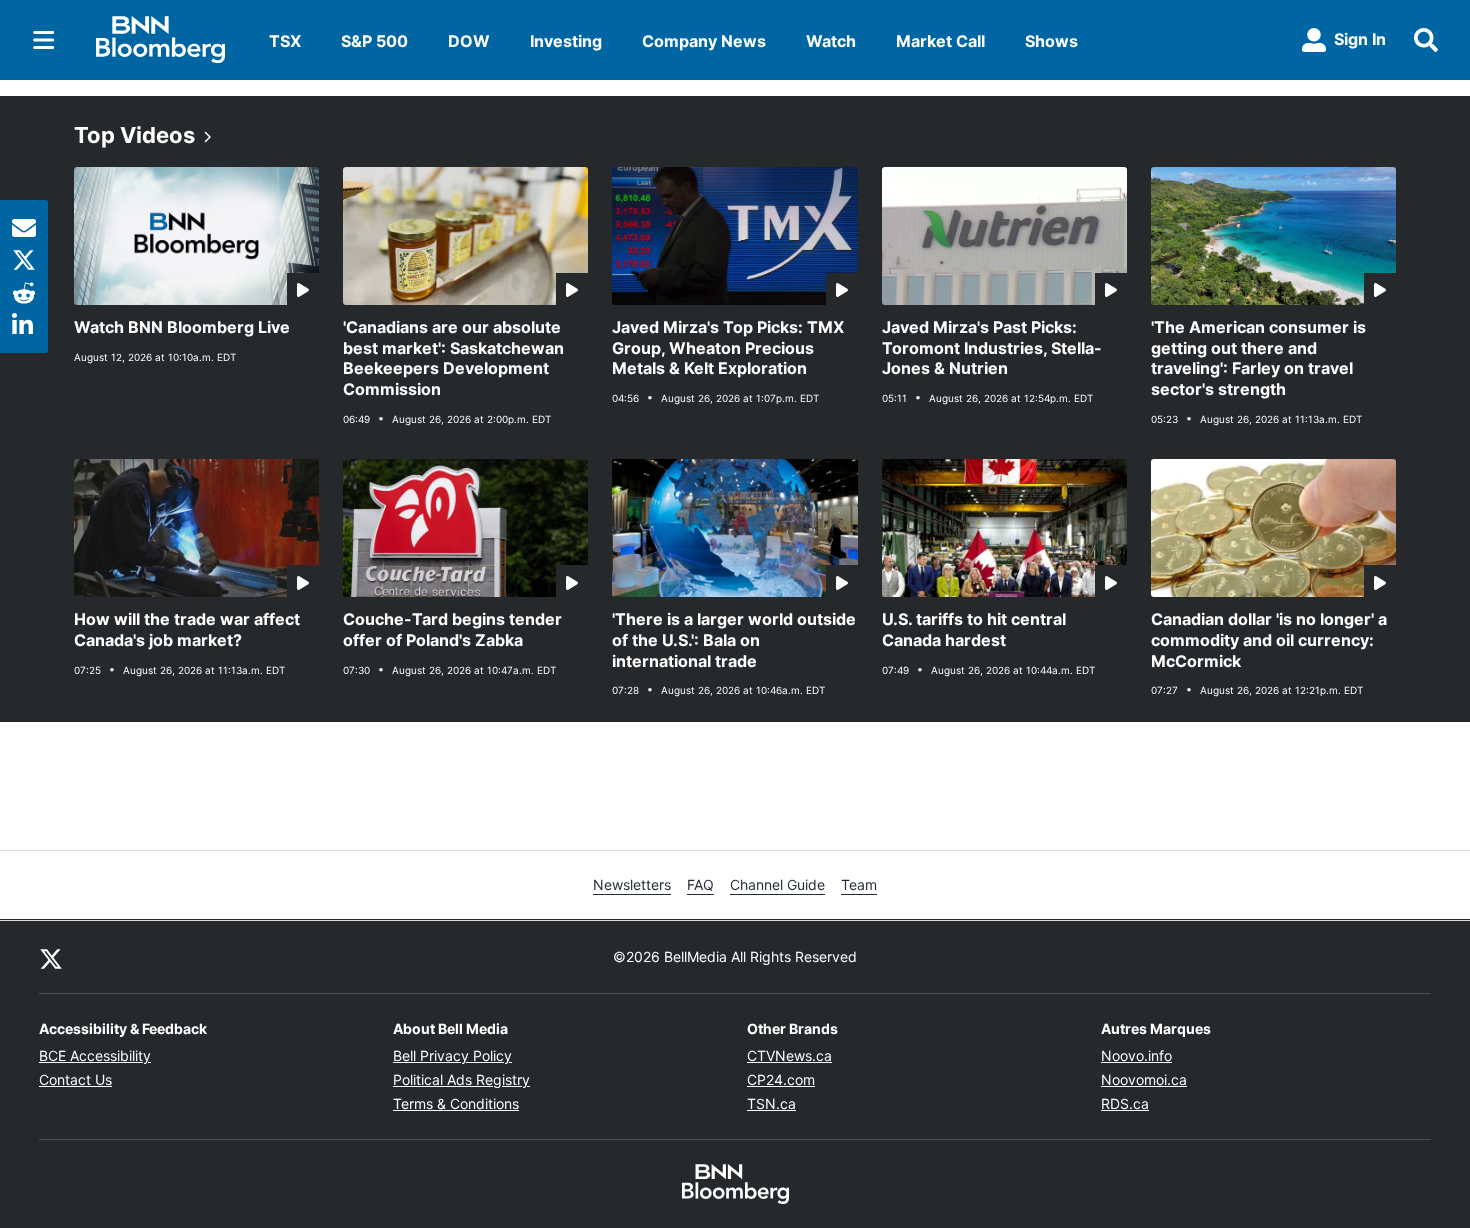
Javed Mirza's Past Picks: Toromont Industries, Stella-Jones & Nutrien (992, 348)
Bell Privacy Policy (452, 1055)
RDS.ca (1125, 1103)
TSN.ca (771, 1103)
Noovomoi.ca (1144, 1079)
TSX (285, 41)
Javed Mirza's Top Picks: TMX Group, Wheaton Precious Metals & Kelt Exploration (728, 348)
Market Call (940, 41)
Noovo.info (1136, 1055)
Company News (704, 41)
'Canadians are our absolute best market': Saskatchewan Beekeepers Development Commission (453, 358)
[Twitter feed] (51, 957)
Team (859, 884)
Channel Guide (777, 884)
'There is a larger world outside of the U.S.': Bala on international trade (734, 640)
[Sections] (44, 40)
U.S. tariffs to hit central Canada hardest (974, 629)
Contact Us (75, 1079)
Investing (566, 41)
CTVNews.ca (789, 1055)
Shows (1051, 41)
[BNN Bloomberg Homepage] (160, 40)
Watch (831, 41)
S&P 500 (374, 41)
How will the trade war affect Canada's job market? (187, 629)
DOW (469, 41)
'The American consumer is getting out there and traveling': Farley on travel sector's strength (1258, 358)
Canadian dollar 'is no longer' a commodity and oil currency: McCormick (1269, 640)
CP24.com (781, 1079)
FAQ (700, 884)
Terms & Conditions (456, 1103)
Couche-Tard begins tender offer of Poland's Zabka (452, 629)
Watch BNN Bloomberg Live (182, 327)
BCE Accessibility (95, 1055)
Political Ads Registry (461, 1079)
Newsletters (632, 884)
